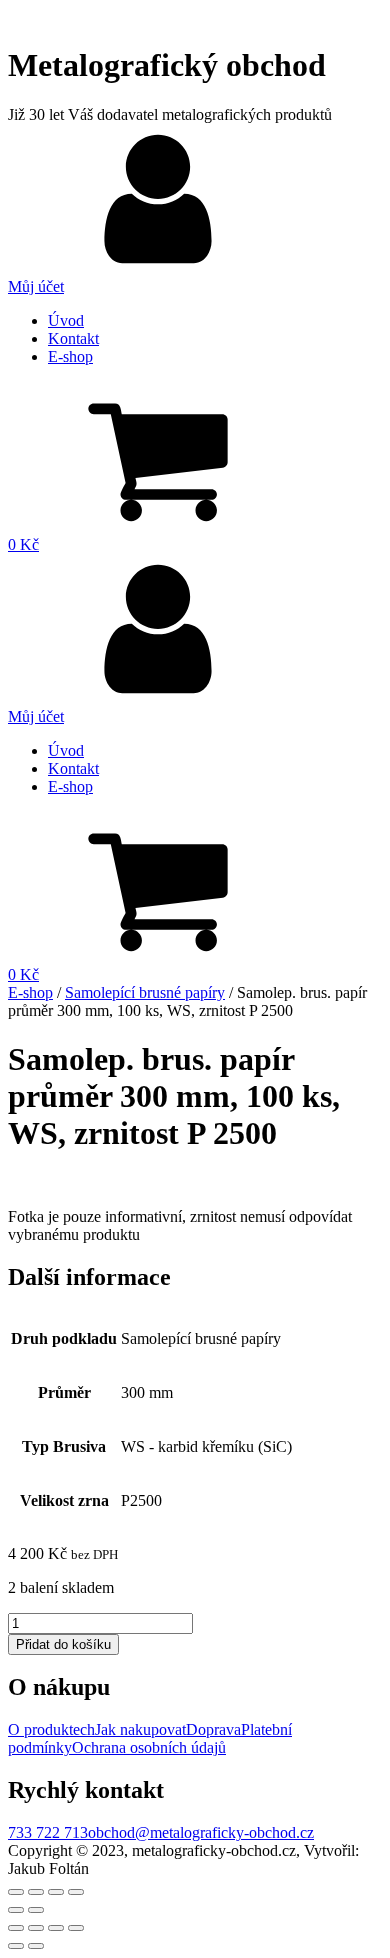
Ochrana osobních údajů (149, 1747)
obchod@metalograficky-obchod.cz (201, 1832)
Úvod (66, 320)
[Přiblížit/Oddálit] (76, 1892)
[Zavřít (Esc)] (16, 1892)
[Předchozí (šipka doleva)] (16, 1910)
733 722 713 (48, 1832)
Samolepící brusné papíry (145, 992)
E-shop (70, 356)
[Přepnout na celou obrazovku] (56, 1892)
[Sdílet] (36, 1892)
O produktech (51, 1729)
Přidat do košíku (63, 1644)
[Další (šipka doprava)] (36, 1910)
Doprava (213, 1729)
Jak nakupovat (140, 1729)
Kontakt (73, 338)
